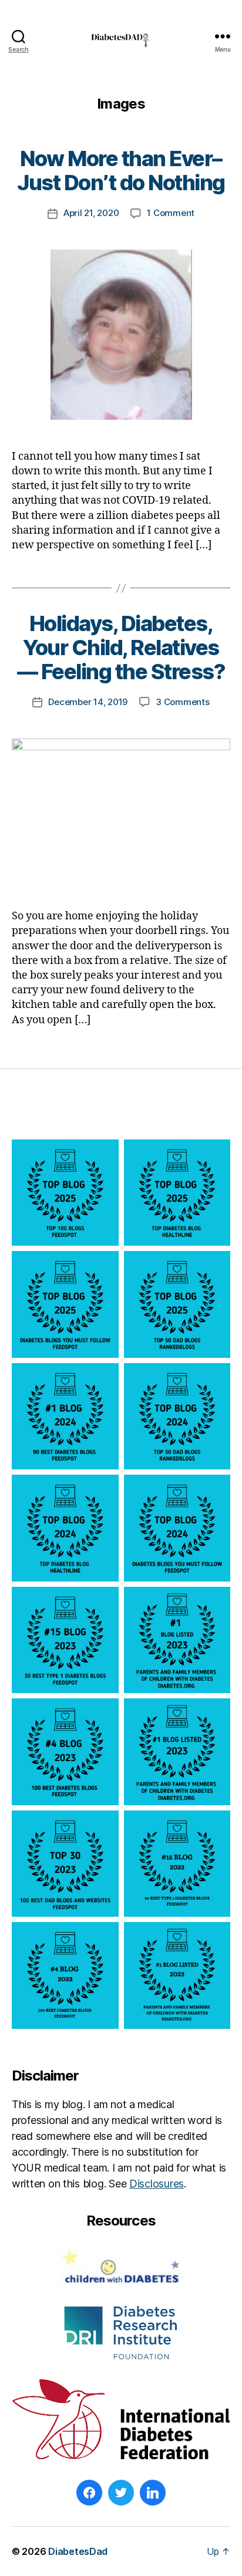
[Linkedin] (153, 2493)
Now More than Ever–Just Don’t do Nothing (121, 171)
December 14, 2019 (88, 702)
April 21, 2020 (91, 213)
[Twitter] (121, 2493)
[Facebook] (89, 2493)
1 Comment (171, 213)
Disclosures (157, 2184)
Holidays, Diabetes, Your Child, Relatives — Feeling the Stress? (121, 648)
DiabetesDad (78, 2551)
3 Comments (182, 702)
